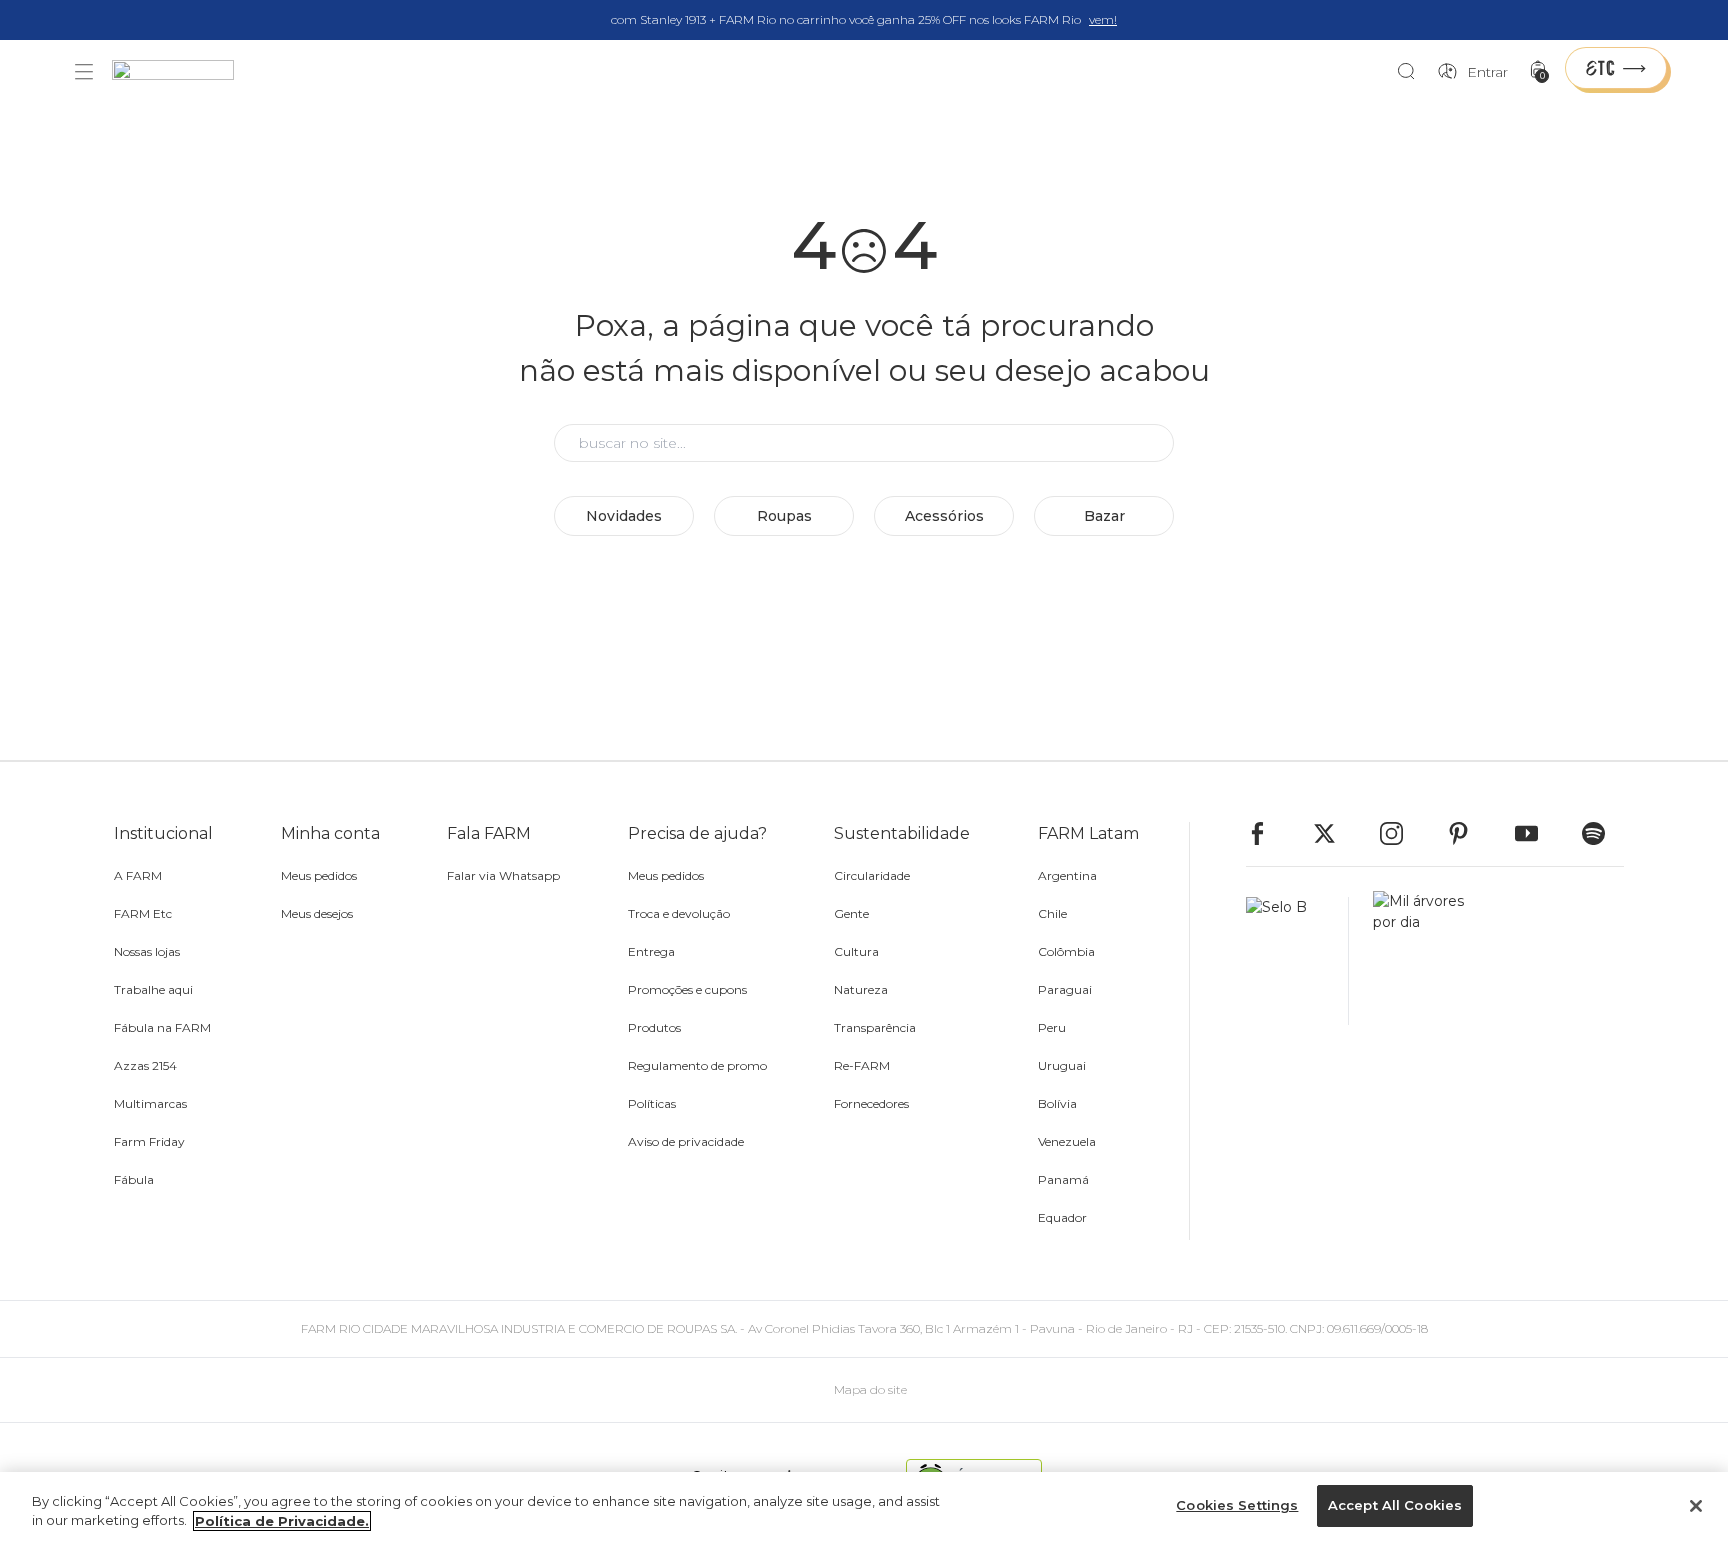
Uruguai (1062, 1065)
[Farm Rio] (183, 72)
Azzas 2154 (145, 1065)
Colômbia (1066, 951)
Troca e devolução (679, 913)
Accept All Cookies (1395, 1505)
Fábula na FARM (162, 1027)
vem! (1103, 19)
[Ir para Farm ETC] (1616, 68)
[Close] (1696, 1506)
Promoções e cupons (687, 989)
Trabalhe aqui (153, 989)
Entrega (651, 951)
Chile (1052, 913)
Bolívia (1057, 1103)
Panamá (1063, 1179)
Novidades (624, 516)
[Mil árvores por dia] (1413, 961)
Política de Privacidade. (282, 1521)
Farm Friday (149, 1141)
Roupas (784, 516)
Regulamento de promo (697, 1065)
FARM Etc (143, 913)
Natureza (861, 989)
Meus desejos (317, 913)
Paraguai (1065, 989)
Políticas (652, 1103)
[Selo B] (1297, 961)
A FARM (138, 875)
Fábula (134, 1179)
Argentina (1067, 875)
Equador (1062, 1217)
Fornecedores (871, 1103)
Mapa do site (870, 1389)
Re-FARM (862, 1065)
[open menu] (84, 72)
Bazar (1104, 516)
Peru (1052, 1027)
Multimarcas (150, 1103)
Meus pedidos (319, 875)
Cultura (856, 951)
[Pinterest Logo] (1468, 833)
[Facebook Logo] (1267, 833)
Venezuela (1067, 1141)
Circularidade (872, 875)
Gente (851, 913)
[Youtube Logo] (1536, 833)
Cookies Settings (1237, 1505)
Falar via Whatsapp (503, 875)
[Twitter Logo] (1334, 833)
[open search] (1411, 72)
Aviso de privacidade (686, 1141)
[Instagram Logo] (1401, 833)
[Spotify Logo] (1603, 833)
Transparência (875, 1027)
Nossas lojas (147, 951)
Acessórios (944, 516)
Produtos (654, 1027)
